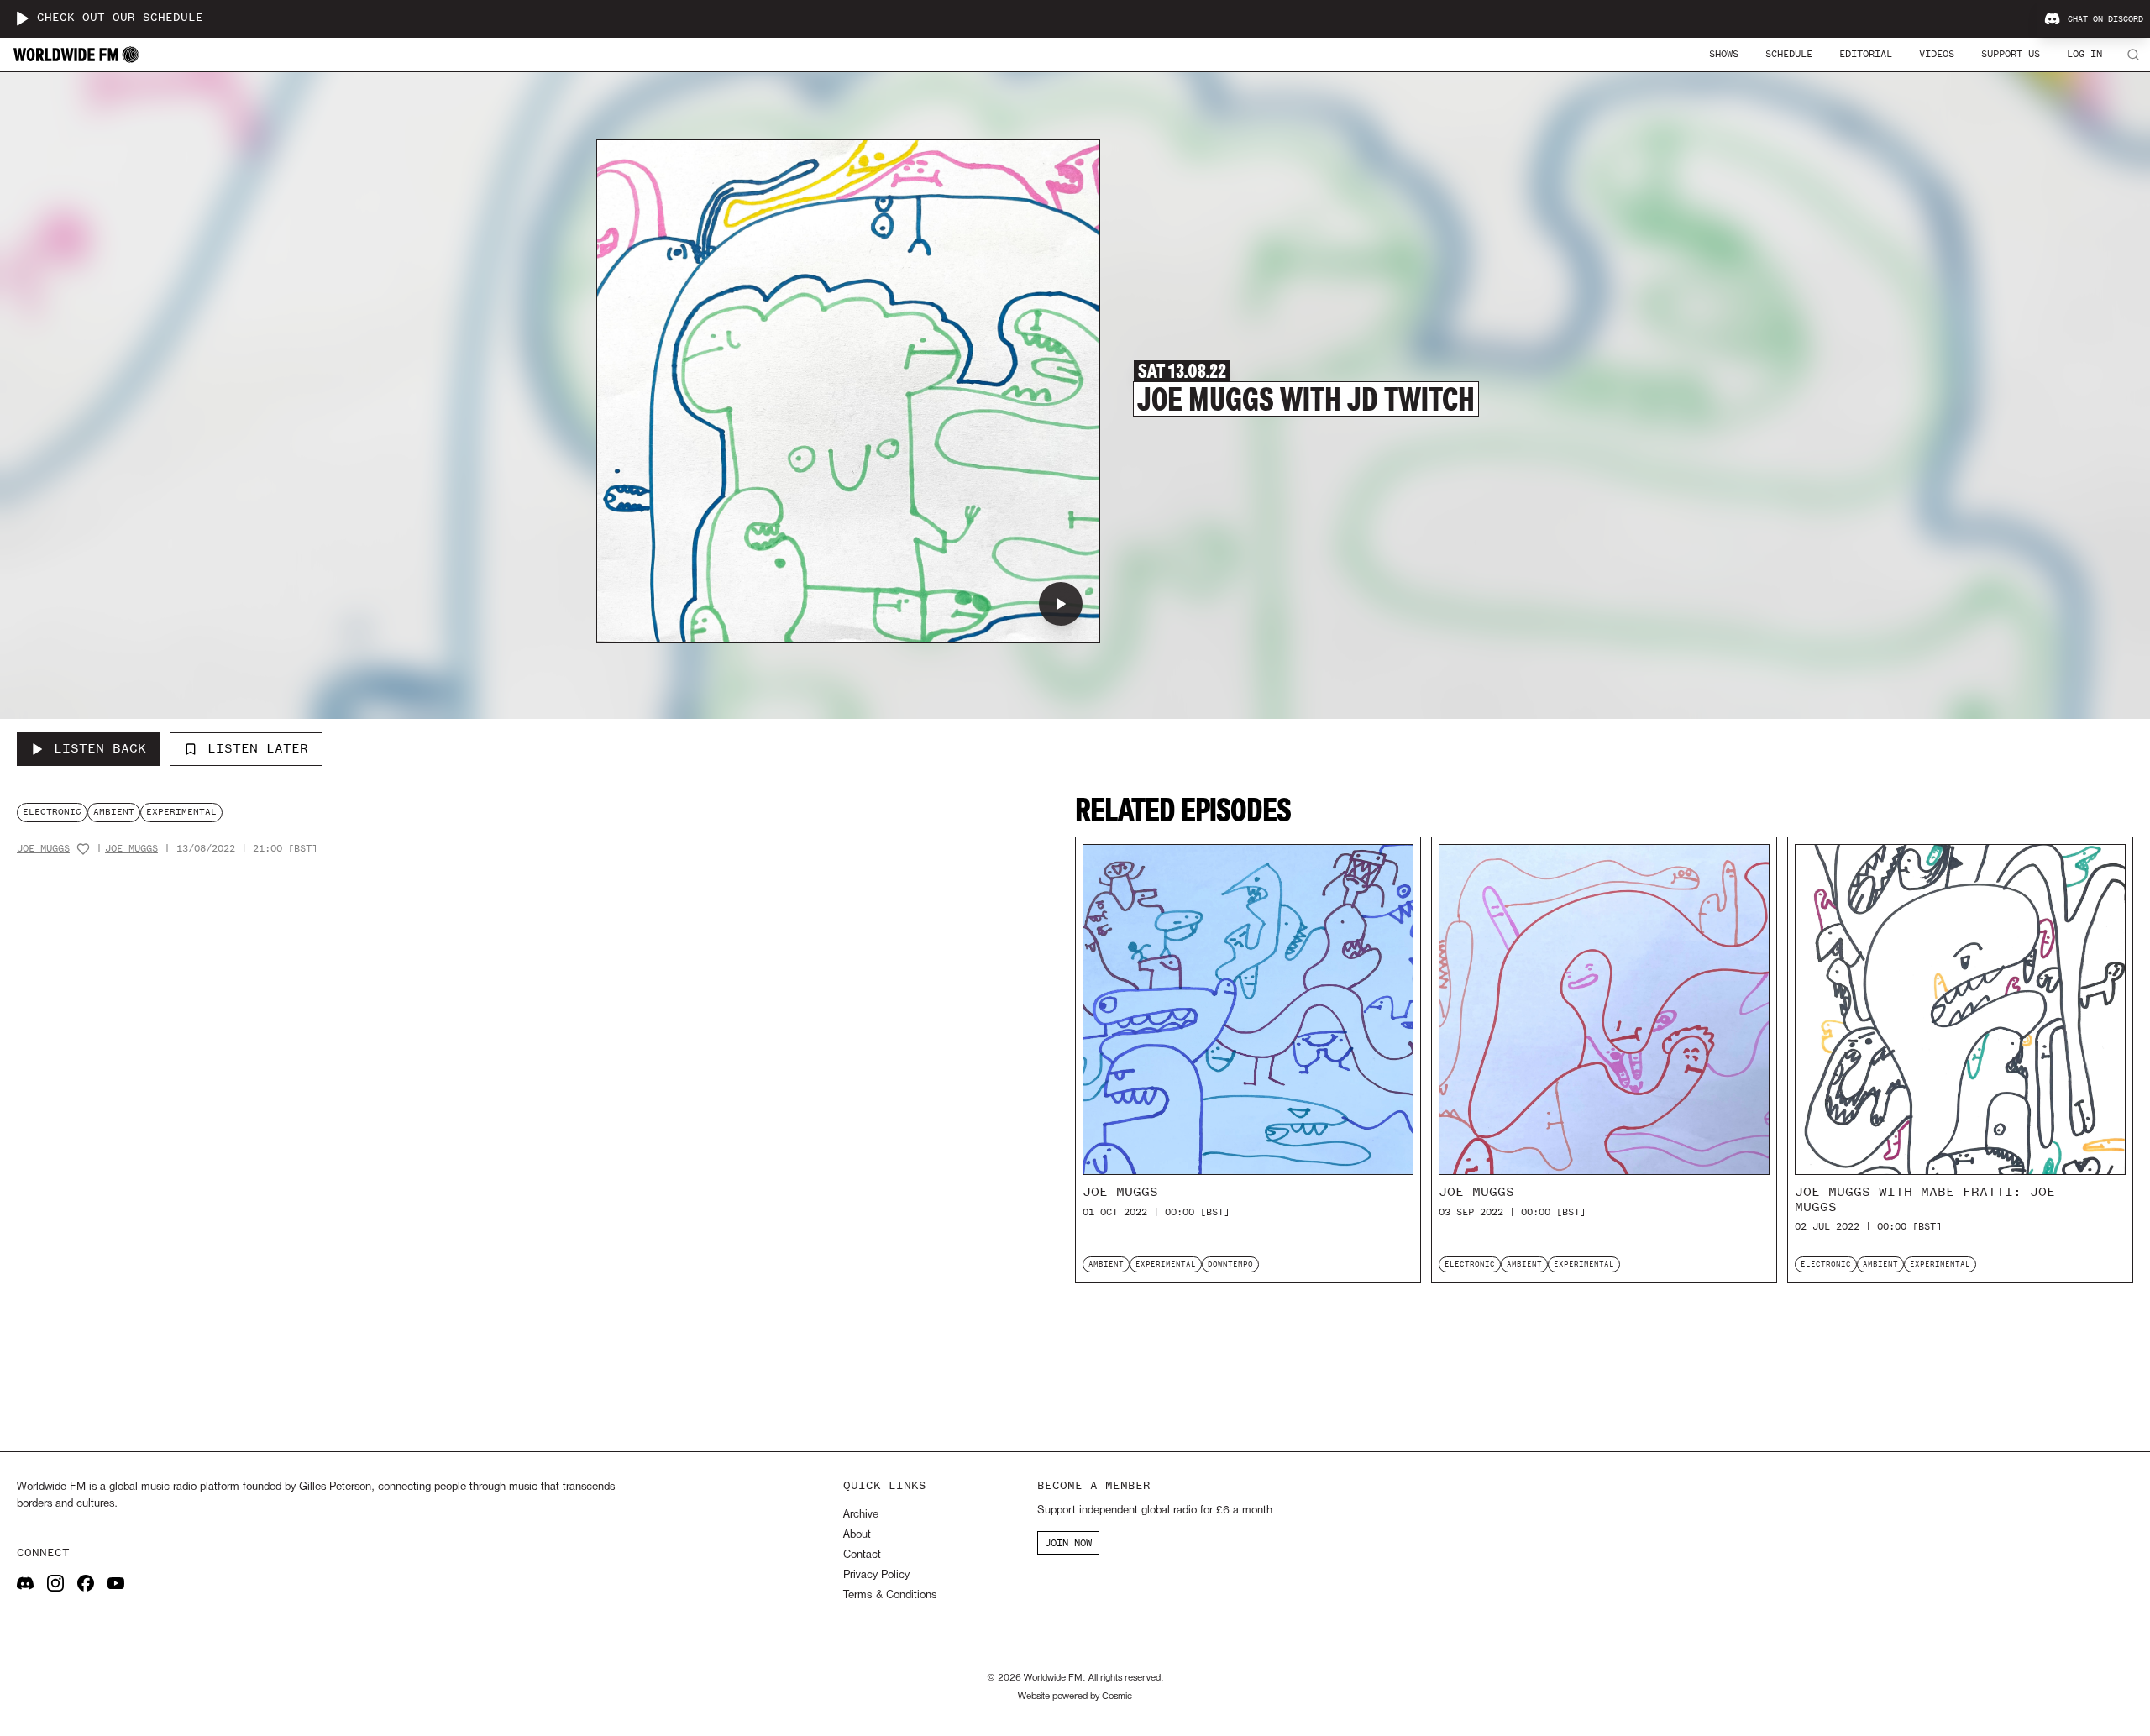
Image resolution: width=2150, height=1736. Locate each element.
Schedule (1789, 54)
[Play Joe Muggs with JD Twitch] (1061, 604)
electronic (52, 812)
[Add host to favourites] (83, 849)
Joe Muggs (43, 849)
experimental (181, 812)
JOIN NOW (1068, 1543)
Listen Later (258, 748)
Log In (2084, 54)
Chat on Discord (2105, 19)
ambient (114, 812)
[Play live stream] (22, 18)
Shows (1724, 54)
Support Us (2011, 54)
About (857, 1535)
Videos (1937, 54)
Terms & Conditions (890, 1595)
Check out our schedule (120, 18)
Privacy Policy (876, 1575)
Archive (861, 1515)
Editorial (1866, 54)
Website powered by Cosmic (1075, 1697)
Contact (862, 1555)
